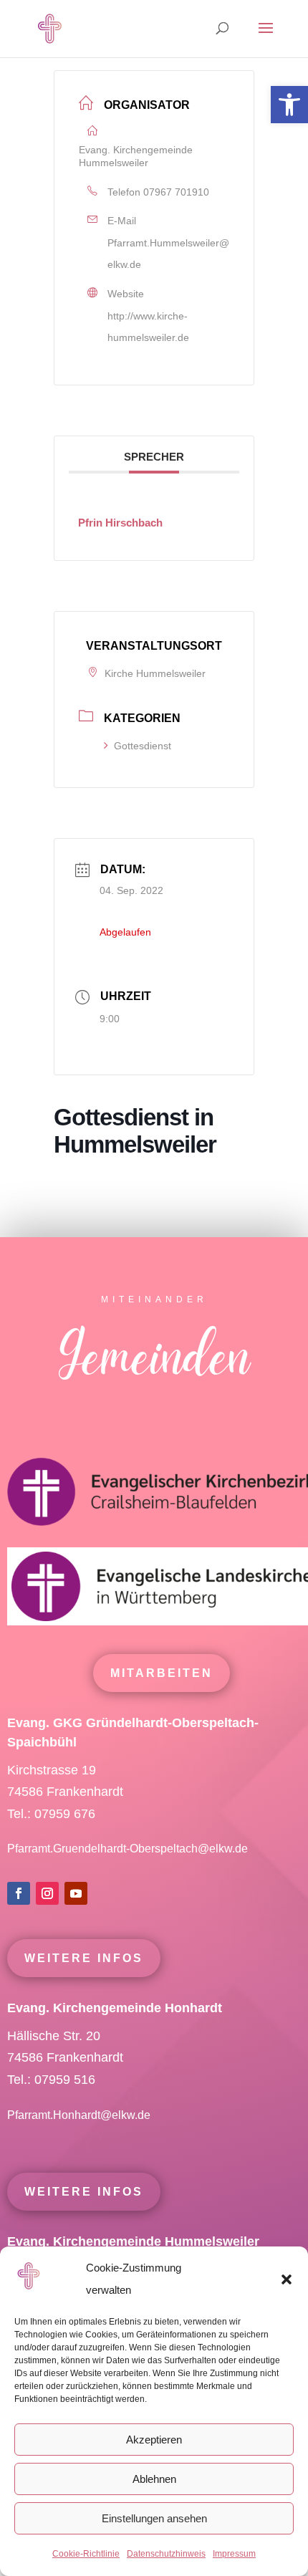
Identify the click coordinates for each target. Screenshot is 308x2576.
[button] (287, 2279)
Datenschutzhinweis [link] (166, 2554)
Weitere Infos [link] (84, 1958)
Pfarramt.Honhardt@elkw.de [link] (80, 2115)
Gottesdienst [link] (143, 746)
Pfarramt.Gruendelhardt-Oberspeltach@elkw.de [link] (127, 1849)
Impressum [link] (234, 2554)
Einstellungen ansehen (154, 2518)
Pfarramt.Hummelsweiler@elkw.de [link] (168, 254)
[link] (289, 105)
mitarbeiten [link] (162, 1673)
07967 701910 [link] (176, 192)
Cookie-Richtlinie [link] (86, 2554)
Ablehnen (154, 2479)
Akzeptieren (154, 2440)
